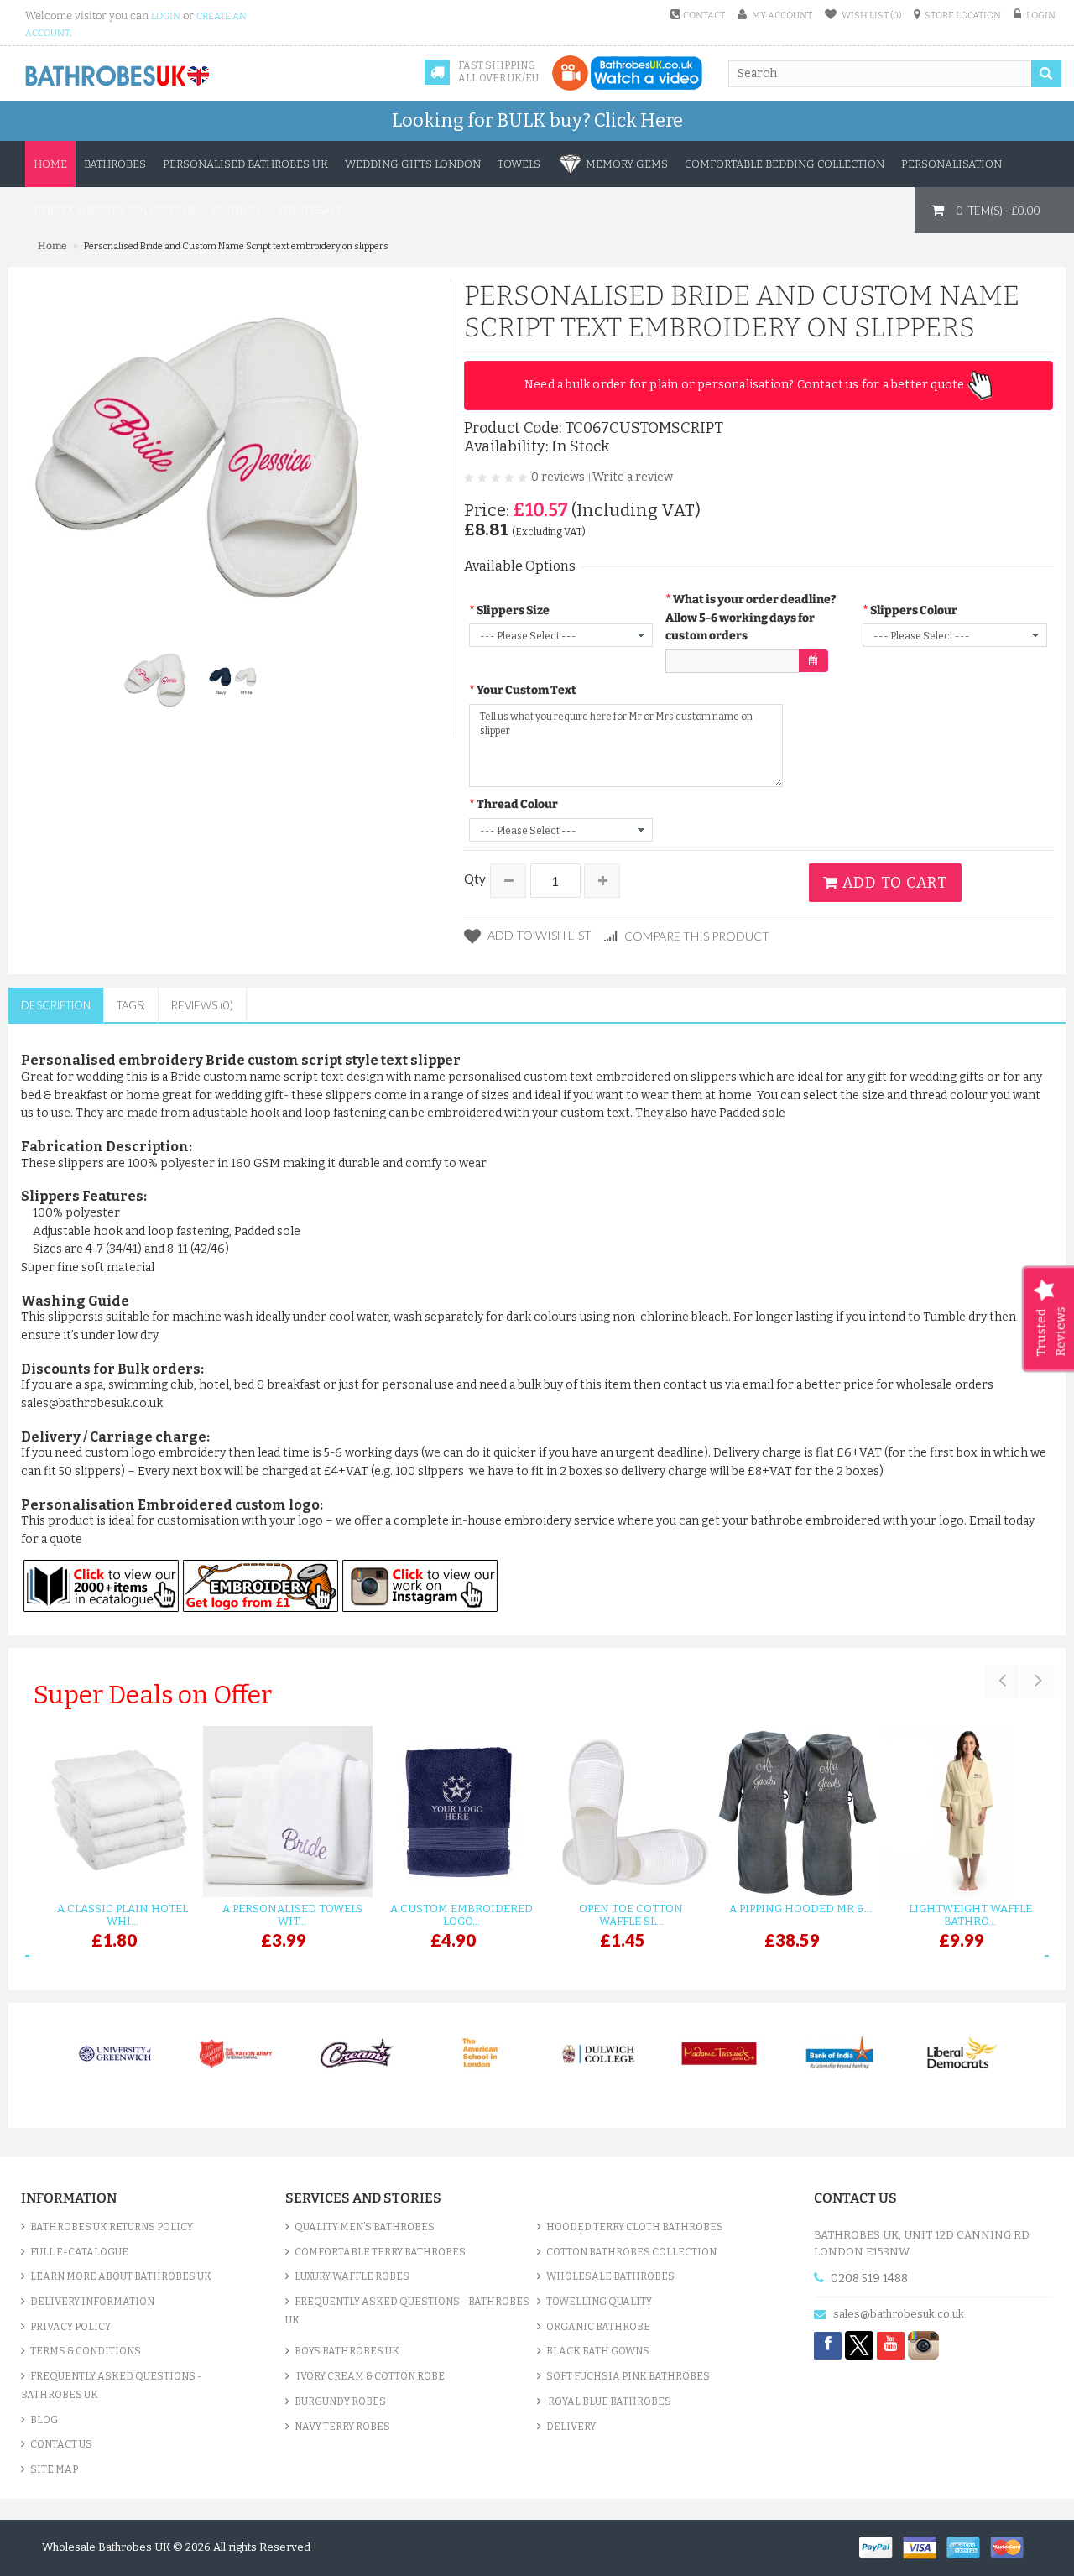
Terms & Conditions (86, 2351)
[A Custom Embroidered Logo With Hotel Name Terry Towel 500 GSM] (453, 1812)
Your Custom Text (527, 690)
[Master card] (1011, 2546)
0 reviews (558, 477)
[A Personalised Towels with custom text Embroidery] (284, 1812)
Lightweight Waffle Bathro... (970, 1915)
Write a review (633, 477)
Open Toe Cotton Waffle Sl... (631, 1915)
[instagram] (923, 2345)
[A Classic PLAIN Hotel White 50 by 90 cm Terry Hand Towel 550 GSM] (114, 1812)
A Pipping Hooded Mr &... (800, 1909)
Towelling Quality (599, 2302)
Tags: (131, 1005)
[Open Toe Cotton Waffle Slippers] (623, 1812)
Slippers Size (513, 610)
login (166, 16)
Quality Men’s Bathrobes (365, 2227)
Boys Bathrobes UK (347, 2351)
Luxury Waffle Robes (352, 2276)
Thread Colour (517, 804)
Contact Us (61, 2444)
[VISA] (925, 2546)
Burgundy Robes (340, 2401)
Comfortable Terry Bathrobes (380, 2252)
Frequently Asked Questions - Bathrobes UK (112, 2386)
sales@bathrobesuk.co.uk (899, 2314)
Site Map (54, 2469)
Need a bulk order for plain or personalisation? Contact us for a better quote (746, 385)
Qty (475, 879)
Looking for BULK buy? (537, 120)
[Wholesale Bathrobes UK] (118, 76)
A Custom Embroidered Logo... (461, 1915)
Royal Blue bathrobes (609, 2401)
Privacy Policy (70, 2327)
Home (50, 164)
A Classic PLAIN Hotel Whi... (123, 1915)
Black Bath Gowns (598, 2351)
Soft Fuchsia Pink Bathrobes (628, 2376)
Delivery (571, 2427)
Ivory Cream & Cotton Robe (370, 2376)
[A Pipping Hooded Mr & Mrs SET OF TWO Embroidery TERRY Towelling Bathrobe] (792, 1812)
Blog (44, 2420)
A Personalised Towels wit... (292, 1915)
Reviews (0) (202, 1005)
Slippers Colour (914, 610)
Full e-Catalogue (79, 2252)
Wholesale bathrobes (610, 2276)
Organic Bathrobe (598, 2327)
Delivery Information (92, 2302)
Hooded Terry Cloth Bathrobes (635, 2227)
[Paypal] (881, 2546)
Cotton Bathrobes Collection (631, 2252)
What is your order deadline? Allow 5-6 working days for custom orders (751, 618)
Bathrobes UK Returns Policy (112, 2227)
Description (56, 1005)
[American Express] (968, 2546)
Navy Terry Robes (342, 2427)
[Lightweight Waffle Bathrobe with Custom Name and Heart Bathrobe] (962, 1812)
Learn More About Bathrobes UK (121, 2276)
